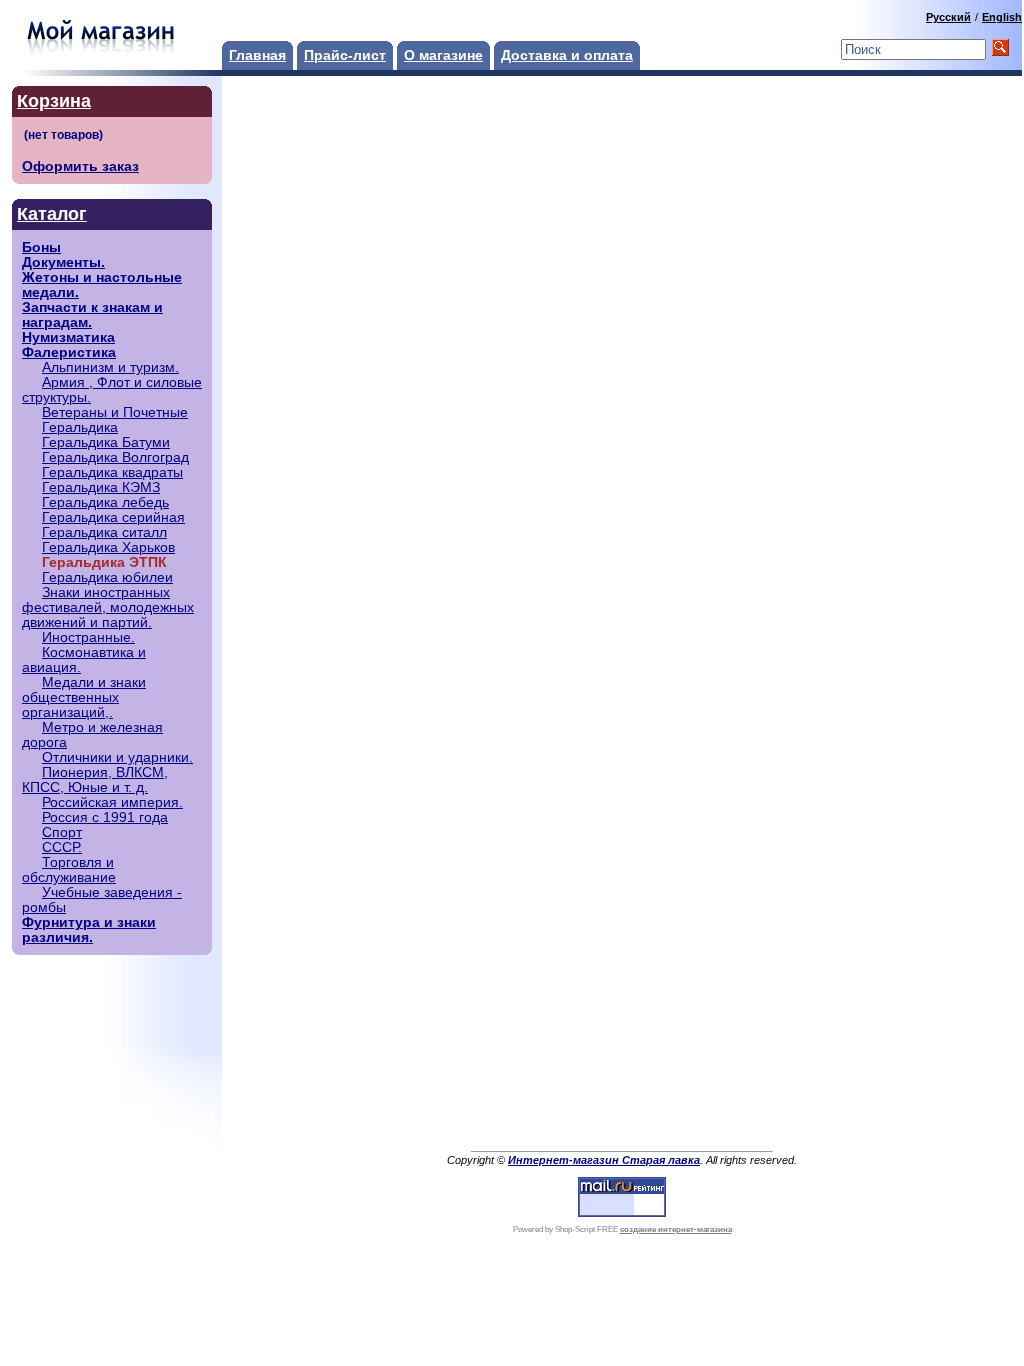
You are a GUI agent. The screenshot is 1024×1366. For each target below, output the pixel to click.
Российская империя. (112, 802)
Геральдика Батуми (106, 442)
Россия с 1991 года (105, 817)
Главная (257, 55)
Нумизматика (68, 337)
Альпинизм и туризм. (110, 367)
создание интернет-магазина (676, 1229)
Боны (41, 247)
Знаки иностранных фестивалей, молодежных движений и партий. (108, 607)
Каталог (52, 214)
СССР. (62, 847)
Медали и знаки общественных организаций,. (84, 697)
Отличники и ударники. (117, 757)
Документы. (63, 262)
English (1002, 17)
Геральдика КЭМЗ (101, 487)
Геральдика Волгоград (115, 457)
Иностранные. (88, 637)
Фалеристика (69, 352)
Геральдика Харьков (108, 547)
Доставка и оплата (567, 55)
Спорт (62, 832)
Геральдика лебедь (105, 502)
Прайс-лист (345, 55)
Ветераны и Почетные (115, 412)
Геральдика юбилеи (107, 577)
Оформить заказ (80, 166)
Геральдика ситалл (104, 532)
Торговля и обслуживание (69, 870)
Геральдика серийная (113, 517)
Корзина (54, 101)
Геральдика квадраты (112, 472)
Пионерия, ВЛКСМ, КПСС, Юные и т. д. (95, 780)
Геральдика (80, 427)
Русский (948, 17)
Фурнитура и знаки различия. (89, 930)
